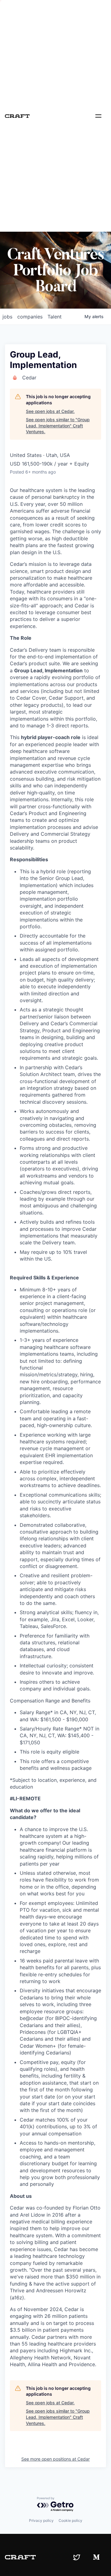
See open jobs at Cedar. (50, 411)
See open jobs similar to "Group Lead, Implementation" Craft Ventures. (58, 426)
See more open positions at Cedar (55, 2459)
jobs (7, 317)
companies (30, 317)
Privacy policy (41, 2520)
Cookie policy (70, 2520)
